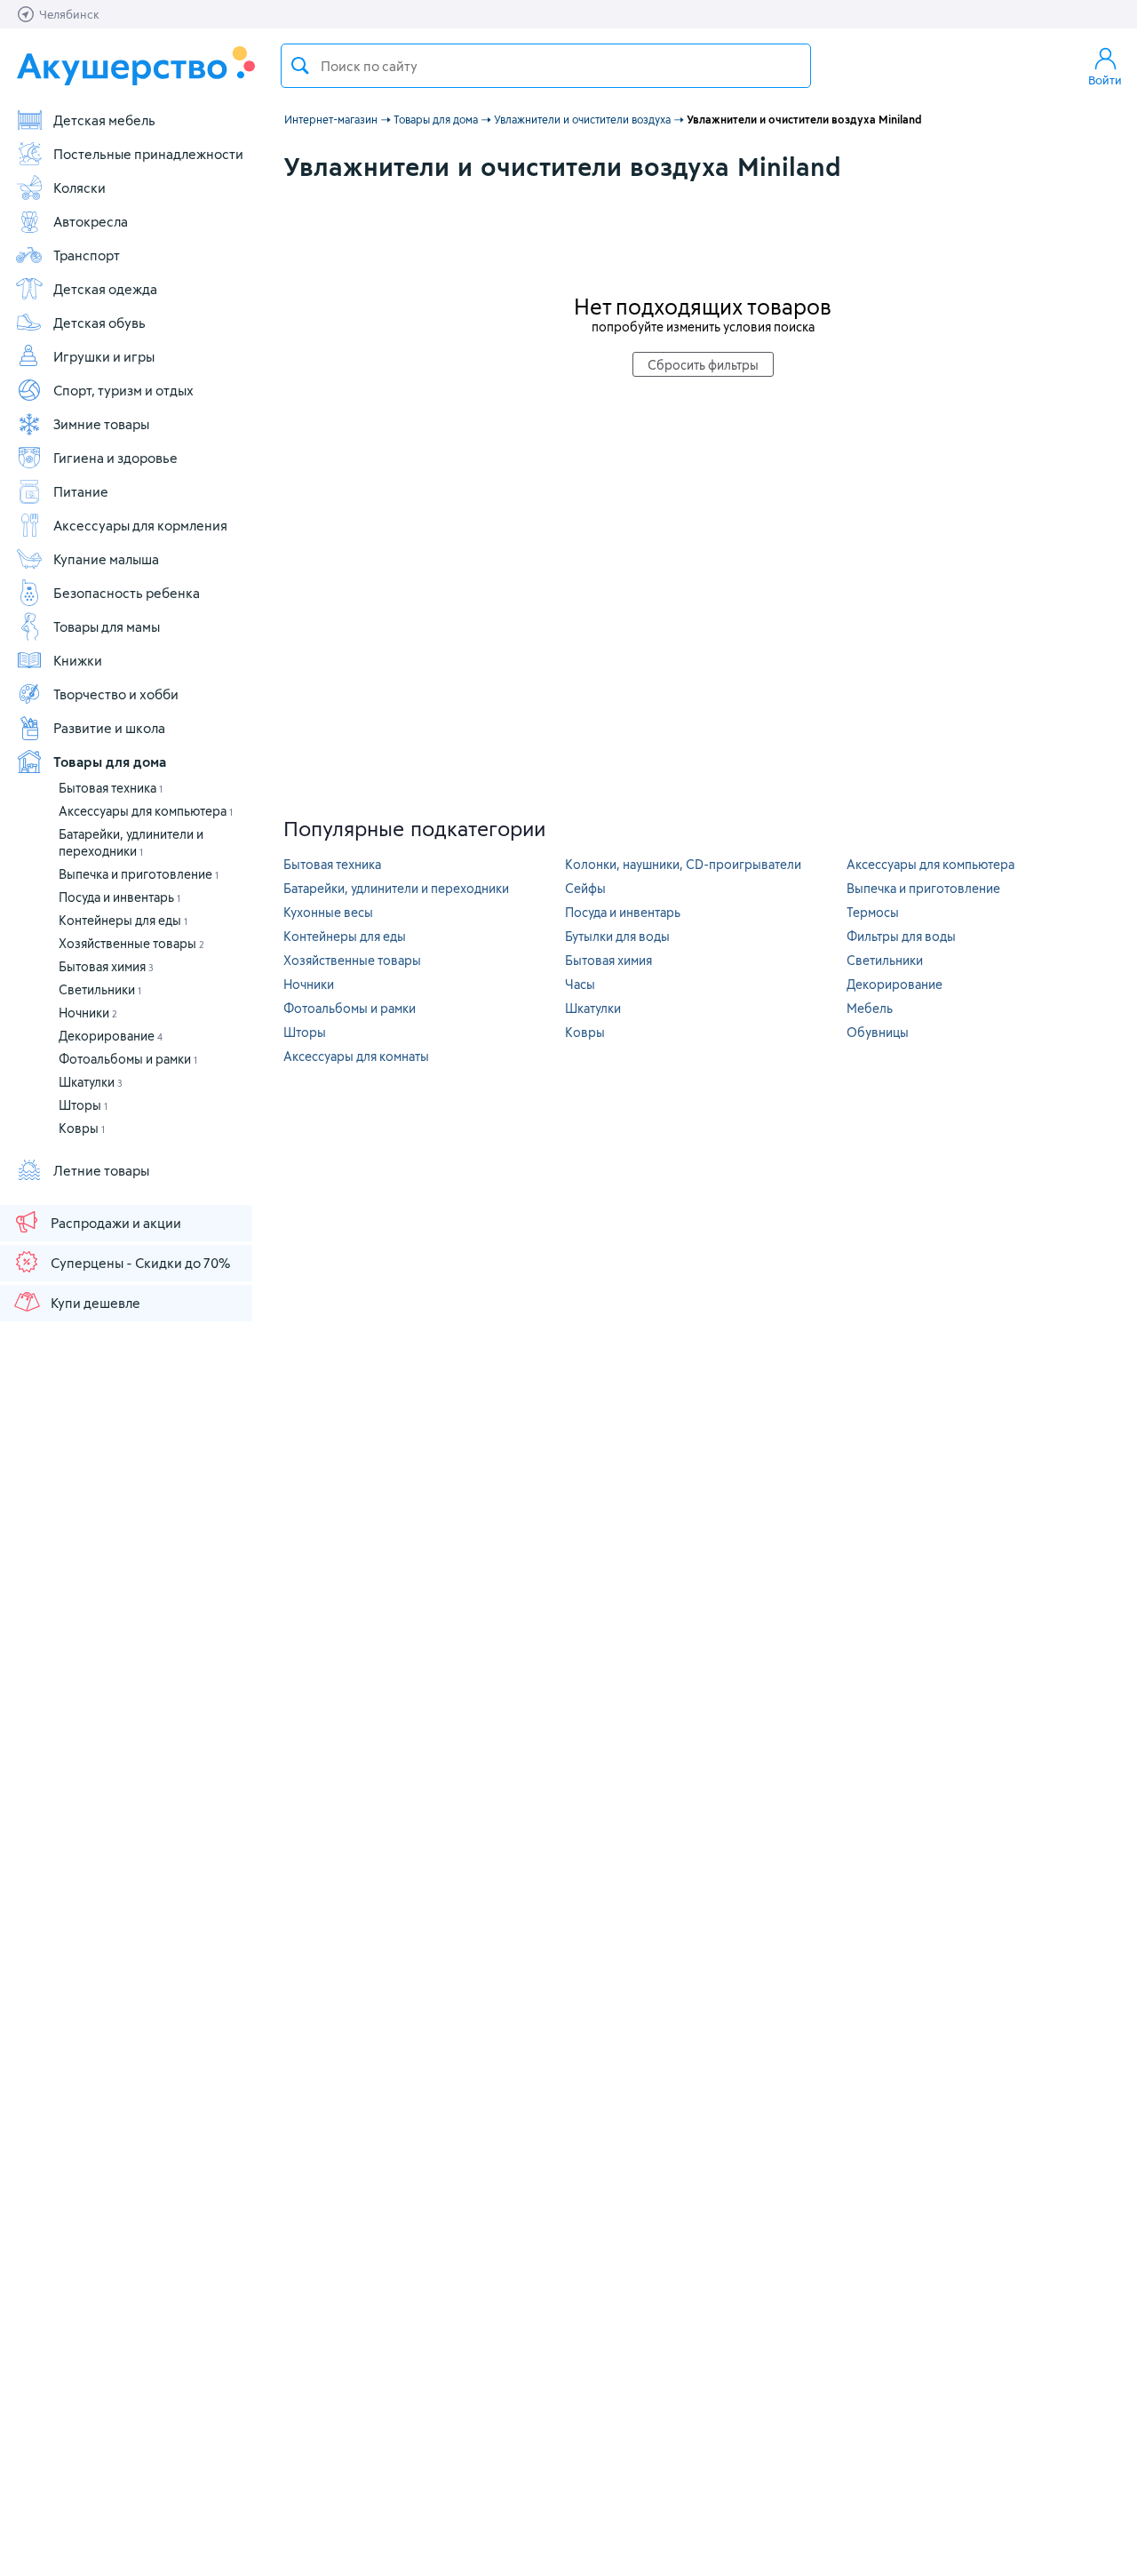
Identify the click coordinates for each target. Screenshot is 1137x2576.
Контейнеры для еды (123, 920)
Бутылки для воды (617, 936)
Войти (1105, 80)
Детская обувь (99, 323)
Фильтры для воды (901, 936)
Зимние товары (101, 424)
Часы (580, 984)
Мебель (870, 1008)
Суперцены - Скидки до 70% (140, 1263)
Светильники (100, 989)
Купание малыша (106, 559)
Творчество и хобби (116, 694)
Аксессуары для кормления (140, 525)
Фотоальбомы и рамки (128, 1059)
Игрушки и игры (104, 356)
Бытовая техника (111, 788)
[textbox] (546, 66)
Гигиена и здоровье (115, 458)
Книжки (78, 660)
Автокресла (91, 221)
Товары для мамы (107, 626)
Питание (81, 491)
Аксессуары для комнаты (356, 1056)
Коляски (80, 187)
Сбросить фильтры (703, 365)
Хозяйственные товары (131, 943)
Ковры (82, 1128)
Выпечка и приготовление (139, 874)
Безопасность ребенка (127, 593)
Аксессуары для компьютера (146, 811)
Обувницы (878, 1032)
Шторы (83, 1105)
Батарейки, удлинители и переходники (396, 888)
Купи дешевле (95, 1303)
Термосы (873, 912)
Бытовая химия (106, 966)
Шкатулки (91, 1082)
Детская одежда (105, 289)
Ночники (88, 1013)
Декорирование (111, 1036)
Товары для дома (110, 762)
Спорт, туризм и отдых (123, 390)
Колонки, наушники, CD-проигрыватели (683, 864)
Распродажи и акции (116, 1223)
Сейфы (585, 888)
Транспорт (87, 255)
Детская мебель (104, 120)
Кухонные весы (328, 912)
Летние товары (101, 1170)
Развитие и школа (109, 728)
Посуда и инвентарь (119, 897)
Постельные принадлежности (148, 154)
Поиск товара (300, 66)
